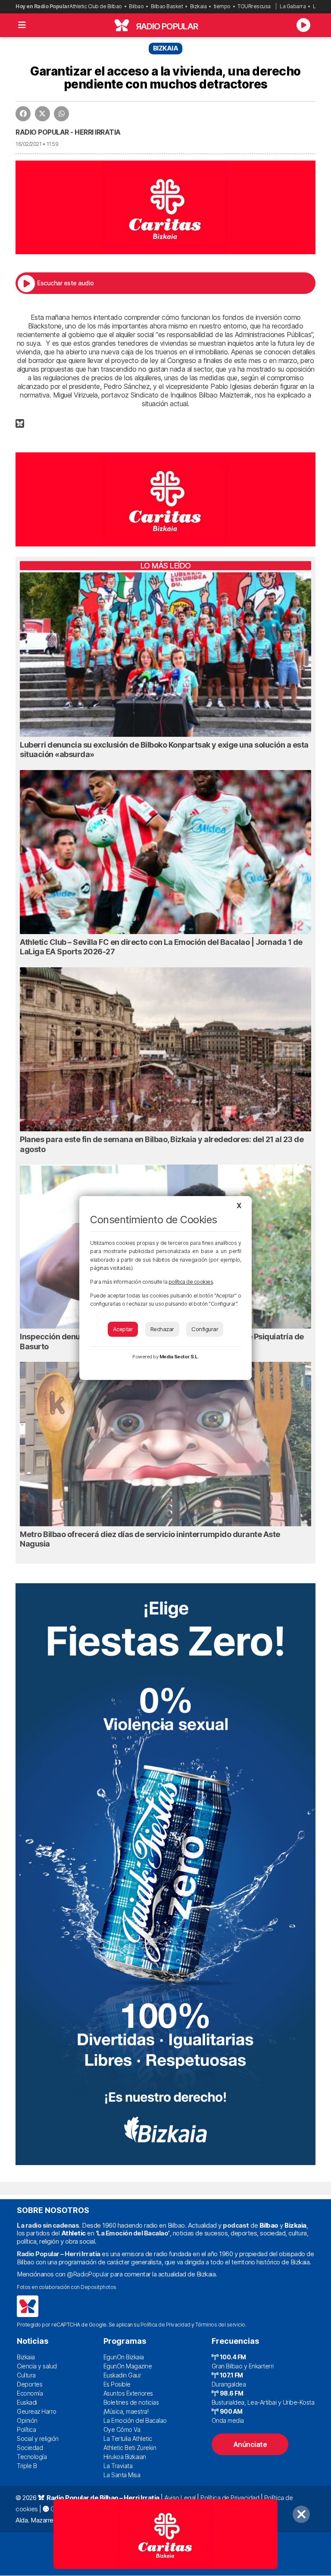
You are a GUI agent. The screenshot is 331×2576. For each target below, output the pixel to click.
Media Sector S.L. (179, 1357)
